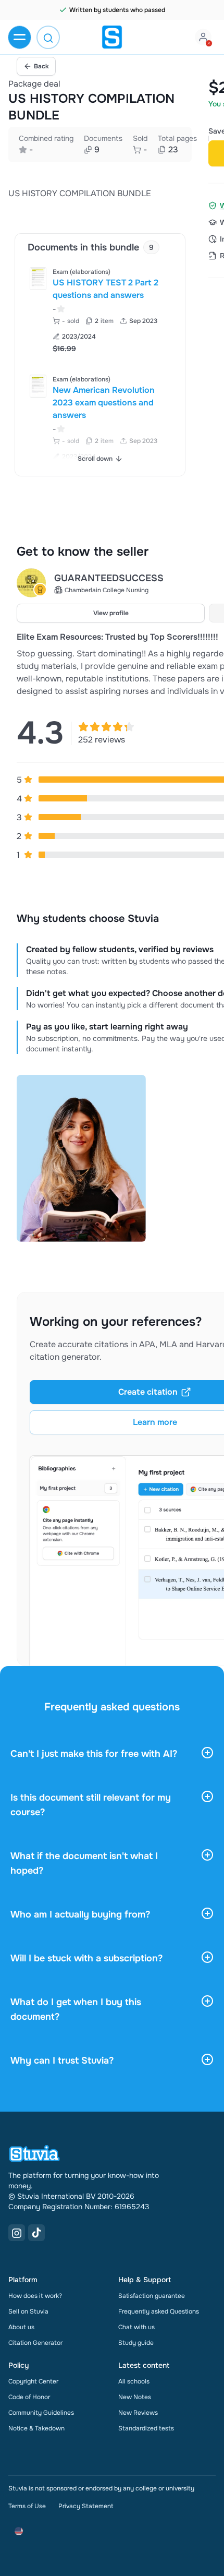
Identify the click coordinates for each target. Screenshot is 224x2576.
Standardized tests (146, 2428)
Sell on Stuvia (28, 2311)
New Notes (135, 2397)
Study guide (136, 2343)
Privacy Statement (86, 2506)
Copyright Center (33, 2381)
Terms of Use (27, 2506)
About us (21, 2327)
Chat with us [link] (136, 2327)
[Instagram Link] (17, 2233)
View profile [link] (111, 613)
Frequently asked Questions (159, 2311)
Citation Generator (35, 2343)
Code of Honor (29, 2397)
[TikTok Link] (36, 2233)
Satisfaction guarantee (152, 2296)
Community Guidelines (41, 2413)
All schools (134, 2381)
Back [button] (41, 66)
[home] (112, 37)
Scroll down (95, 459)
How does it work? (35, 2296)
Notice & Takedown (36, 2428)
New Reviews (138, 2413)
